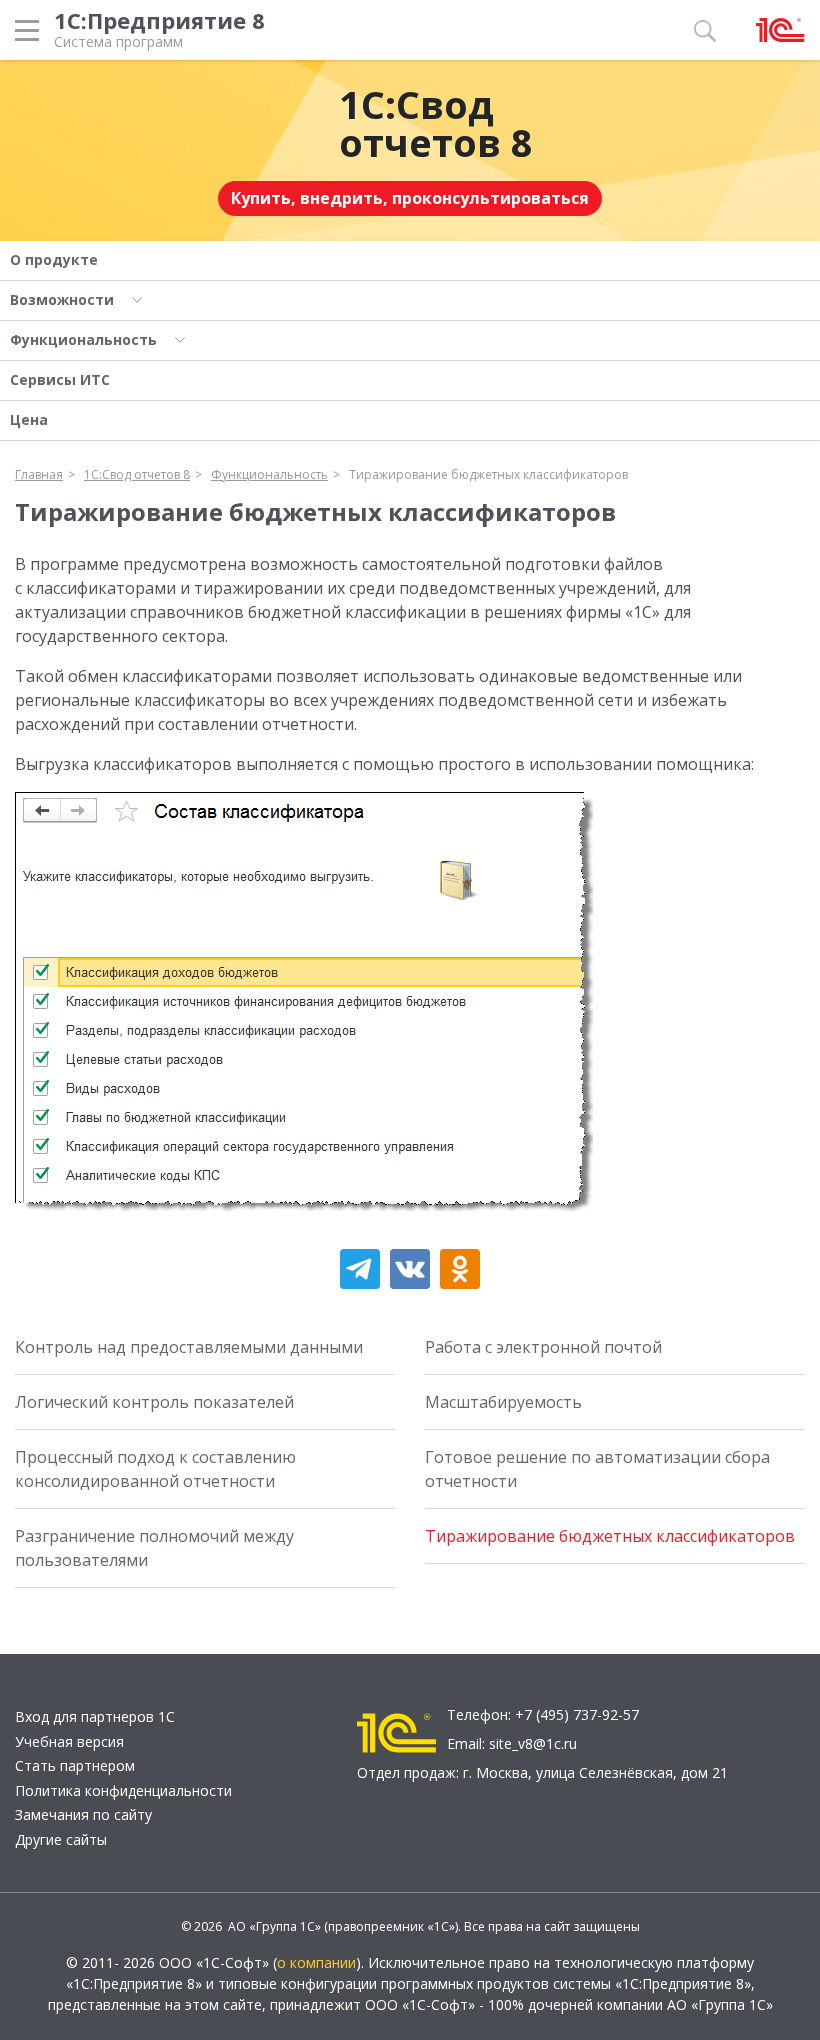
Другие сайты (61, 1839)
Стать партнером (75, 1765)
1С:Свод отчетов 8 (436, 123)
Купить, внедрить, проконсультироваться (410, 198)
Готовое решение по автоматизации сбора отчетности (597, 1469)
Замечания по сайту (83, 1814)
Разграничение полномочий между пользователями (154, 1548)
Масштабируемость (503, 1402)
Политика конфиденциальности (123, 1790)
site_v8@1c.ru (533, 1743)
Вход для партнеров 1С (95, 1716)
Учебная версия (69, 1741)
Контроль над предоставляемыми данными (189, 1347)
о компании (316, 1962)
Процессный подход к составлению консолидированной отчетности (155, 1469)
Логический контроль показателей (154, 1402)
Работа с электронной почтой (543, 1347)
